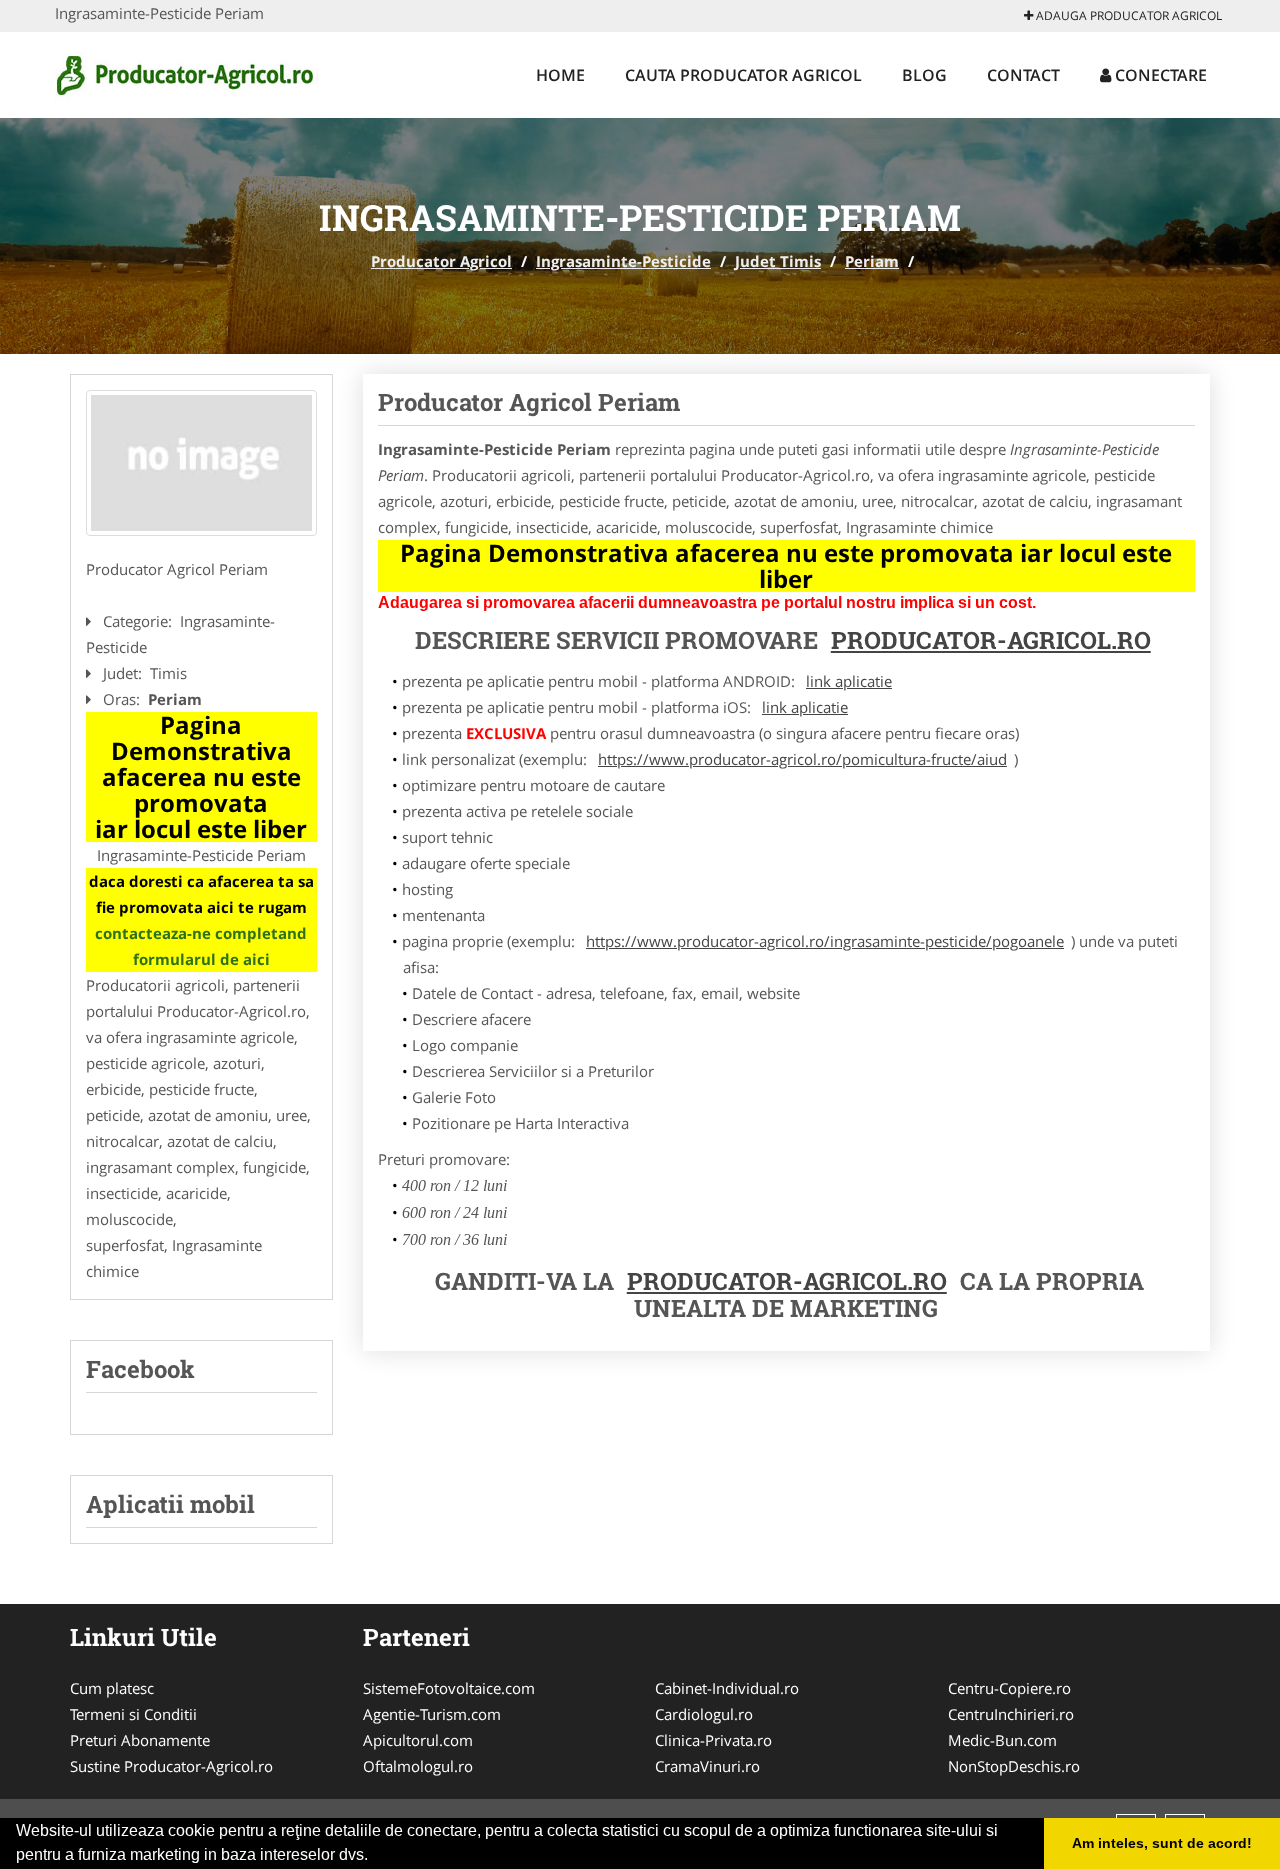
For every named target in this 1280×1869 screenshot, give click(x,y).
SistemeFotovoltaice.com (449, 1688)
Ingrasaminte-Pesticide (623, 261)
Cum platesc (112, 1688)
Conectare (1159, 75)
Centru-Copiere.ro (1009, 1688)
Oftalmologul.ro (418, 1766)
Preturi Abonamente (140, 1740)
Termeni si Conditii (133, 1714)
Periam (872, 261)
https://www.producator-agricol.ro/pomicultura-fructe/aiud (802, 759)
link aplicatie (849, 681)
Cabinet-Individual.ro (727, 1688)
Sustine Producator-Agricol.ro (171, 1766)
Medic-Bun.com (1002, 1740)
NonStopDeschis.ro (1014, 1766)
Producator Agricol (441, 261)
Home (560, 75)
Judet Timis (778, 261)
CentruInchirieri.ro (1011, 1714)
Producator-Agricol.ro (991, 640)
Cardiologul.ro (704, 1714)
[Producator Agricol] (186, 72)
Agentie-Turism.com (432, 1714)
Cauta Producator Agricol (743, 75)
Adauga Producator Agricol (1127, 15)
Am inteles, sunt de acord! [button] (1162, 1843)
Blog (924, 75)
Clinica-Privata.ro (713, 1740)
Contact (1023, 75)
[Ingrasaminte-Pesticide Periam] (201, 463)
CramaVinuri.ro (707, 1766)
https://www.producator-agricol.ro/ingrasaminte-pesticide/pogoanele (825, 941)
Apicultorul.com (418, 1740)
